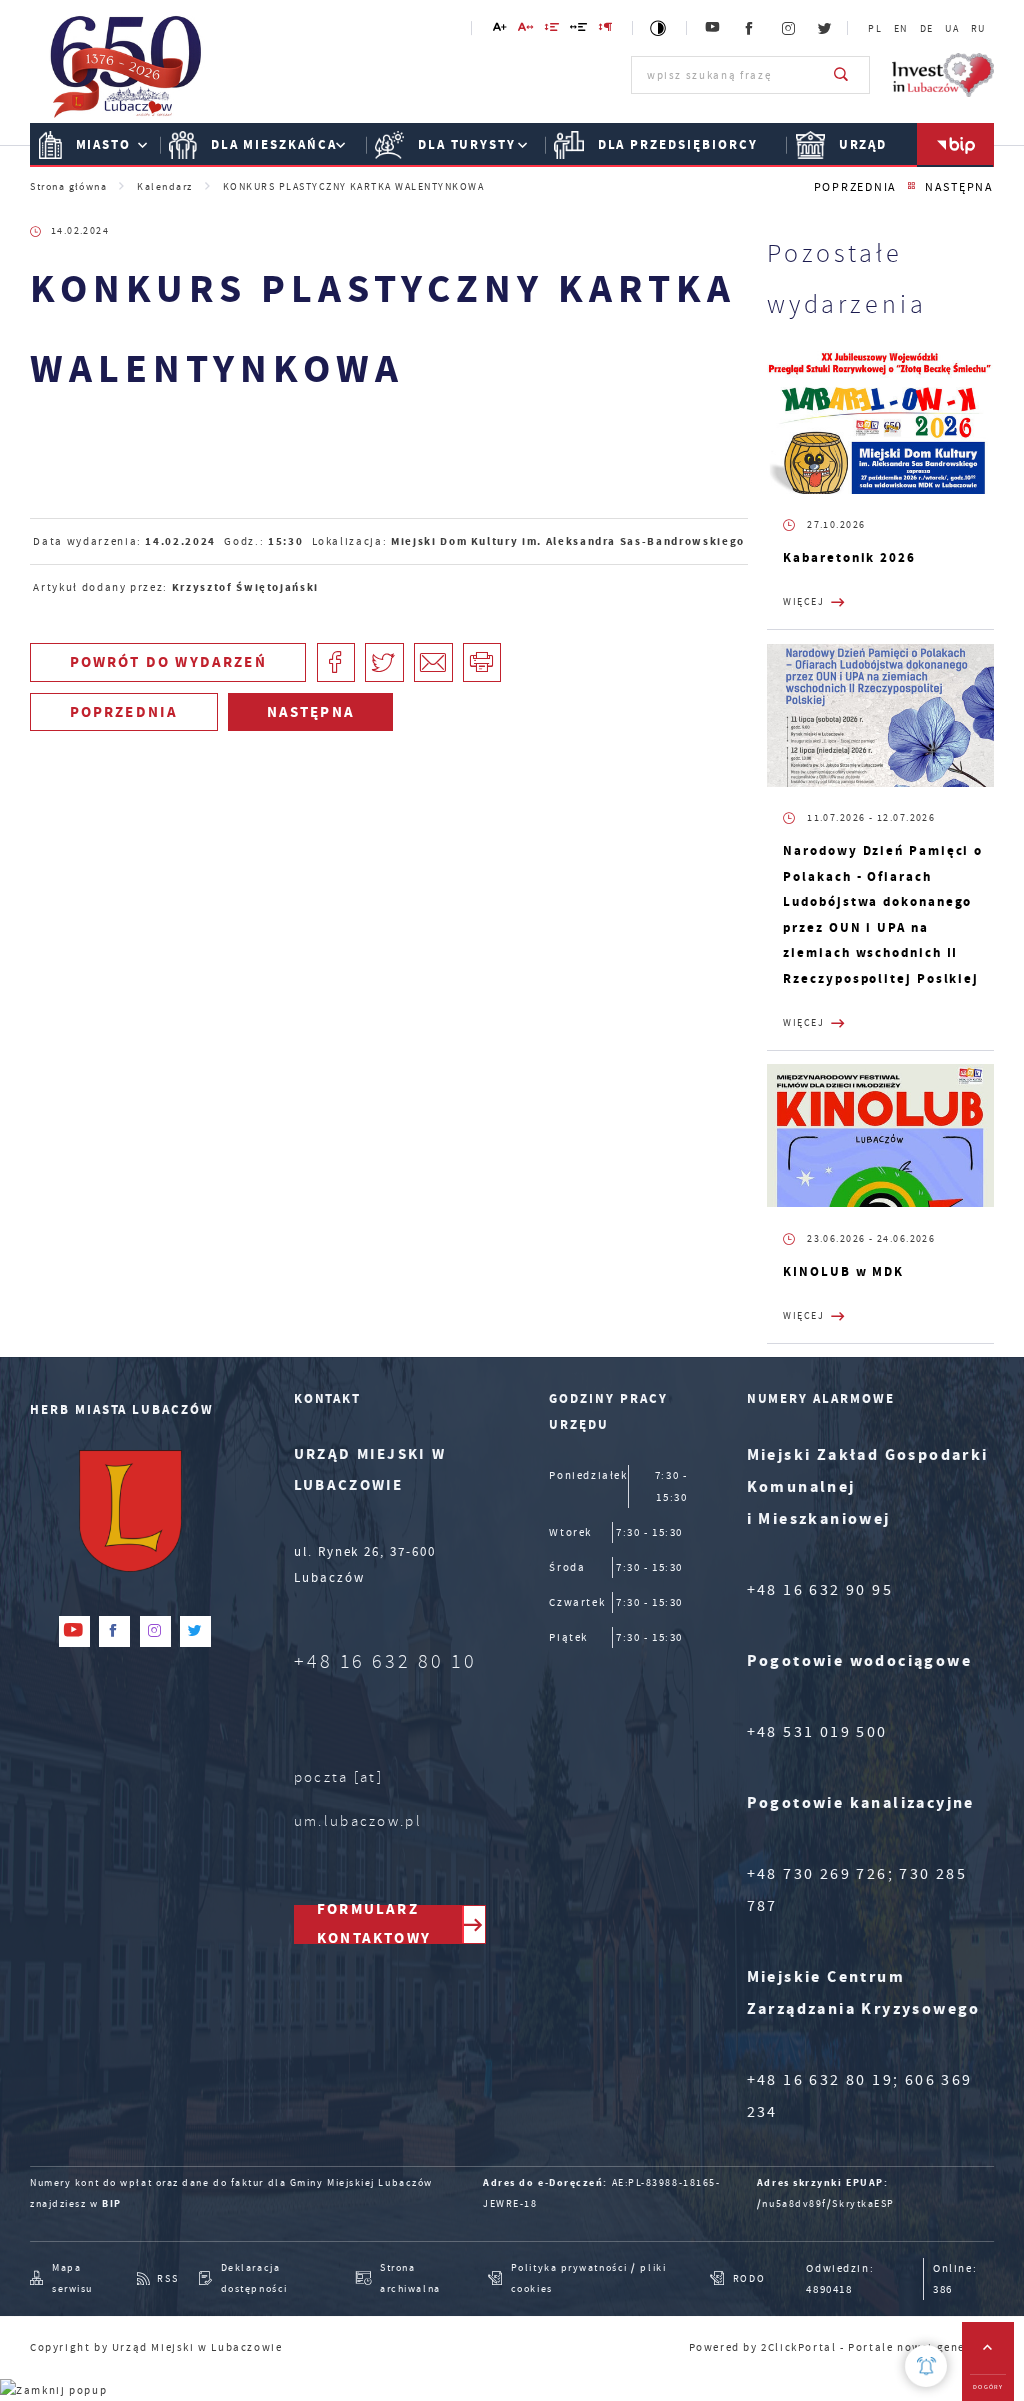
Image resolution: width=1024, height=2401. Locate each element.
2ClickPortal (798, 2347)
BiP (955, 145)
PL (875, 29)
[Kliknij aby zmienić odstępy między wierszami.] (552, 30)
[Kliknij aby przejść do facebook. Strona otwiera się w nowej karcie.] (750, 28)
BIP (112, 2203)
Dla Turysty (467, 144)
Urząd (863, 144)
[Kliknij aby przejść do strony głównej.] (126, 72)
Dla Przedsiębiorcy (678, 144)
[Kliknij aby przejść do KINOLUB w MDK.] (880, 1135)
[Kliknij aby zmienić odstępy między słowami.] (579, 30)
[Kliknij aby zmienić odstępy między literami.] (526, 30)
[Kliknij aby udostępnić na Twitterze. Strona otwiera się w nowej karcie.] (384, 662)
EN (901, 29)
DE (927, 29)
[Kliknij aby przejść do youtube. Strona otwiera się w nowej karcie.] (713, 28)
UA (952, 29)
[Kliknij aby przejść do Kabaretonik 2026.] (880, 422)
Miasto (104, 144)
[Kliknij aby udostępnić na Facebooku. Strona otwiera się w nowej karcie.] (336, 662)
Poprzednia (856, 187)
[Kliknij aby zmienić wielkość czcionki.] (500, 30)
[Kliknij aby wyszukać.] (841, 75)
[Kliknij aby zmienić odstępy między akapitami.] (606, 30)
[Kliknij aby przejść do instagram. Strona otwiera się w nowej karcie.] (788, 28)
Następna (959, 187)
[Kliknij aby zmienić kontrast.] (659, 28)
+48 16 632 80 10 (386, 1661)
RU (978, 29)
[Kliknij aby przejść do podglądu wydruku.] (482, 662)
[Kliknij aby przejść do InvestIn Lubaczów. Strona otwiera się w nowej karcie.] (943, 75)
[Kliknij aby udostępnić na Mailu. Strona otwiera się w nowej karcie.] (433, 662)
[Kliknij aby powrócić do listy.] (911, 187)
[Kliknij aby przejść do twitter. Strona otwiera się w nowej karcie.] (826, 28)
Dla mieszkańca (274, 144)
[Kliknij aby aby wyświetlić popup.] (926, 2366)
